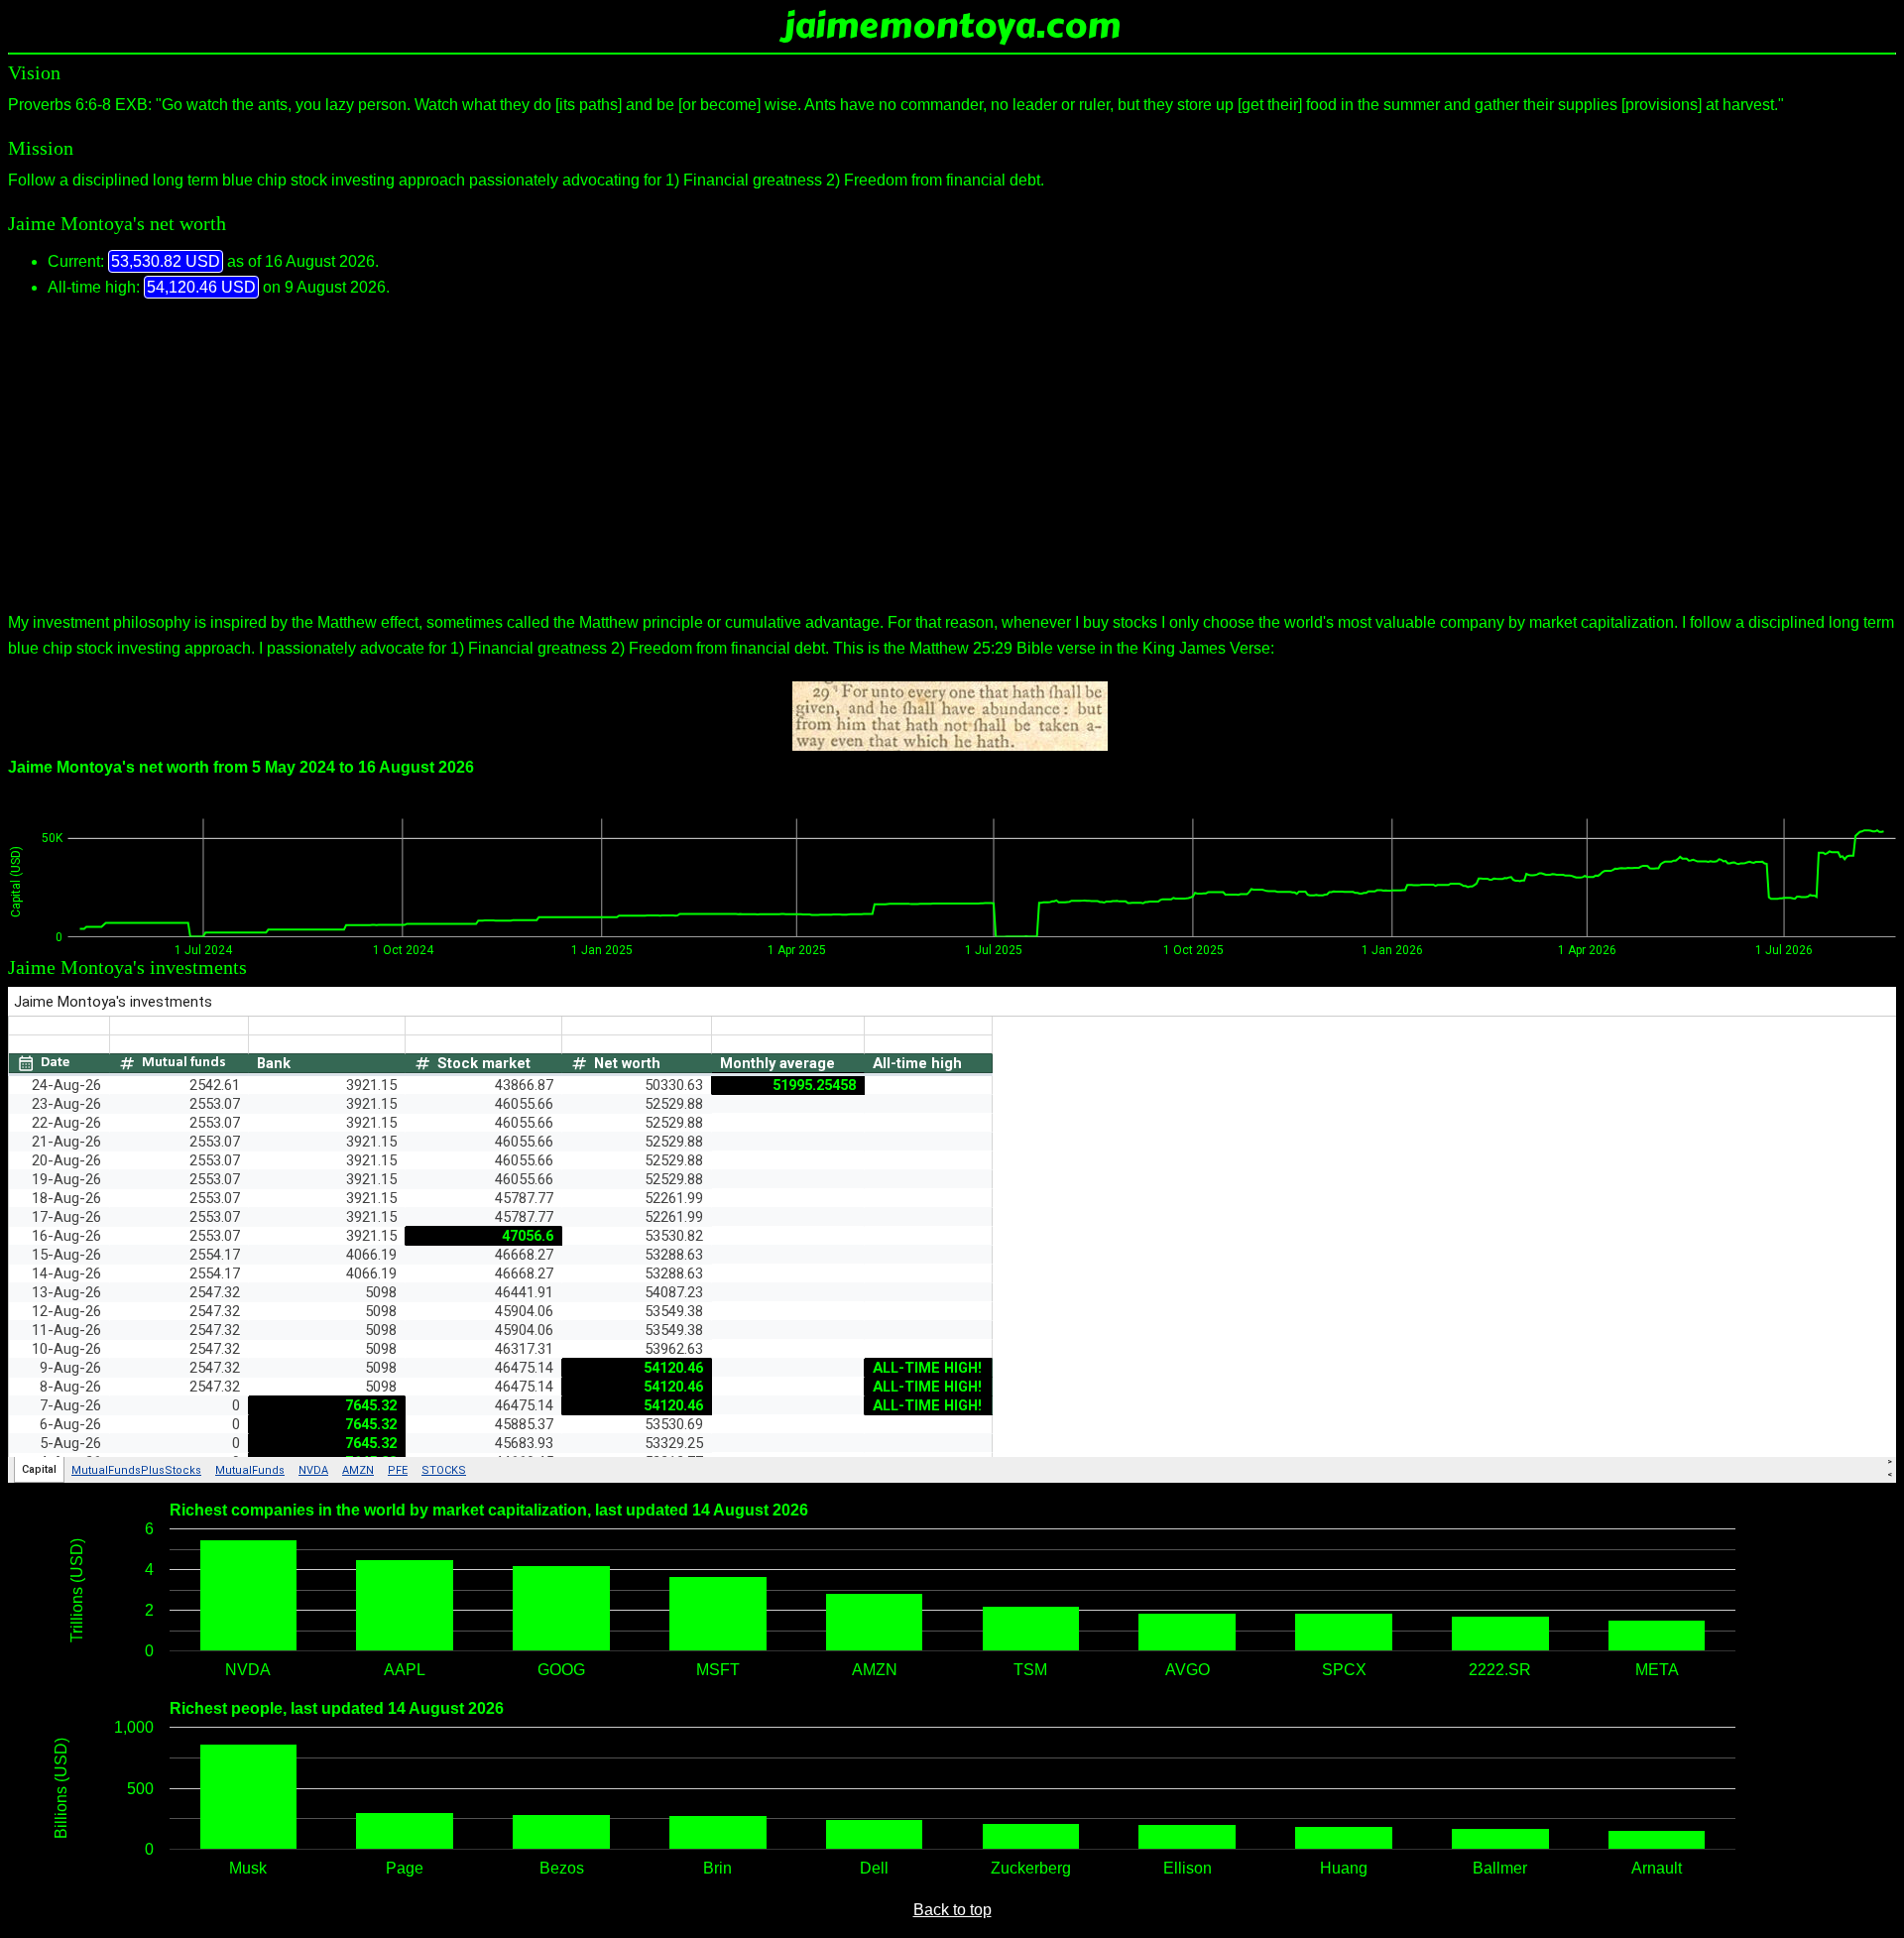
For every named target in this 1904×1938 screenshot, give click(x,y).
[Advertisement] (952, 455)
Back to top (952, 1910)
